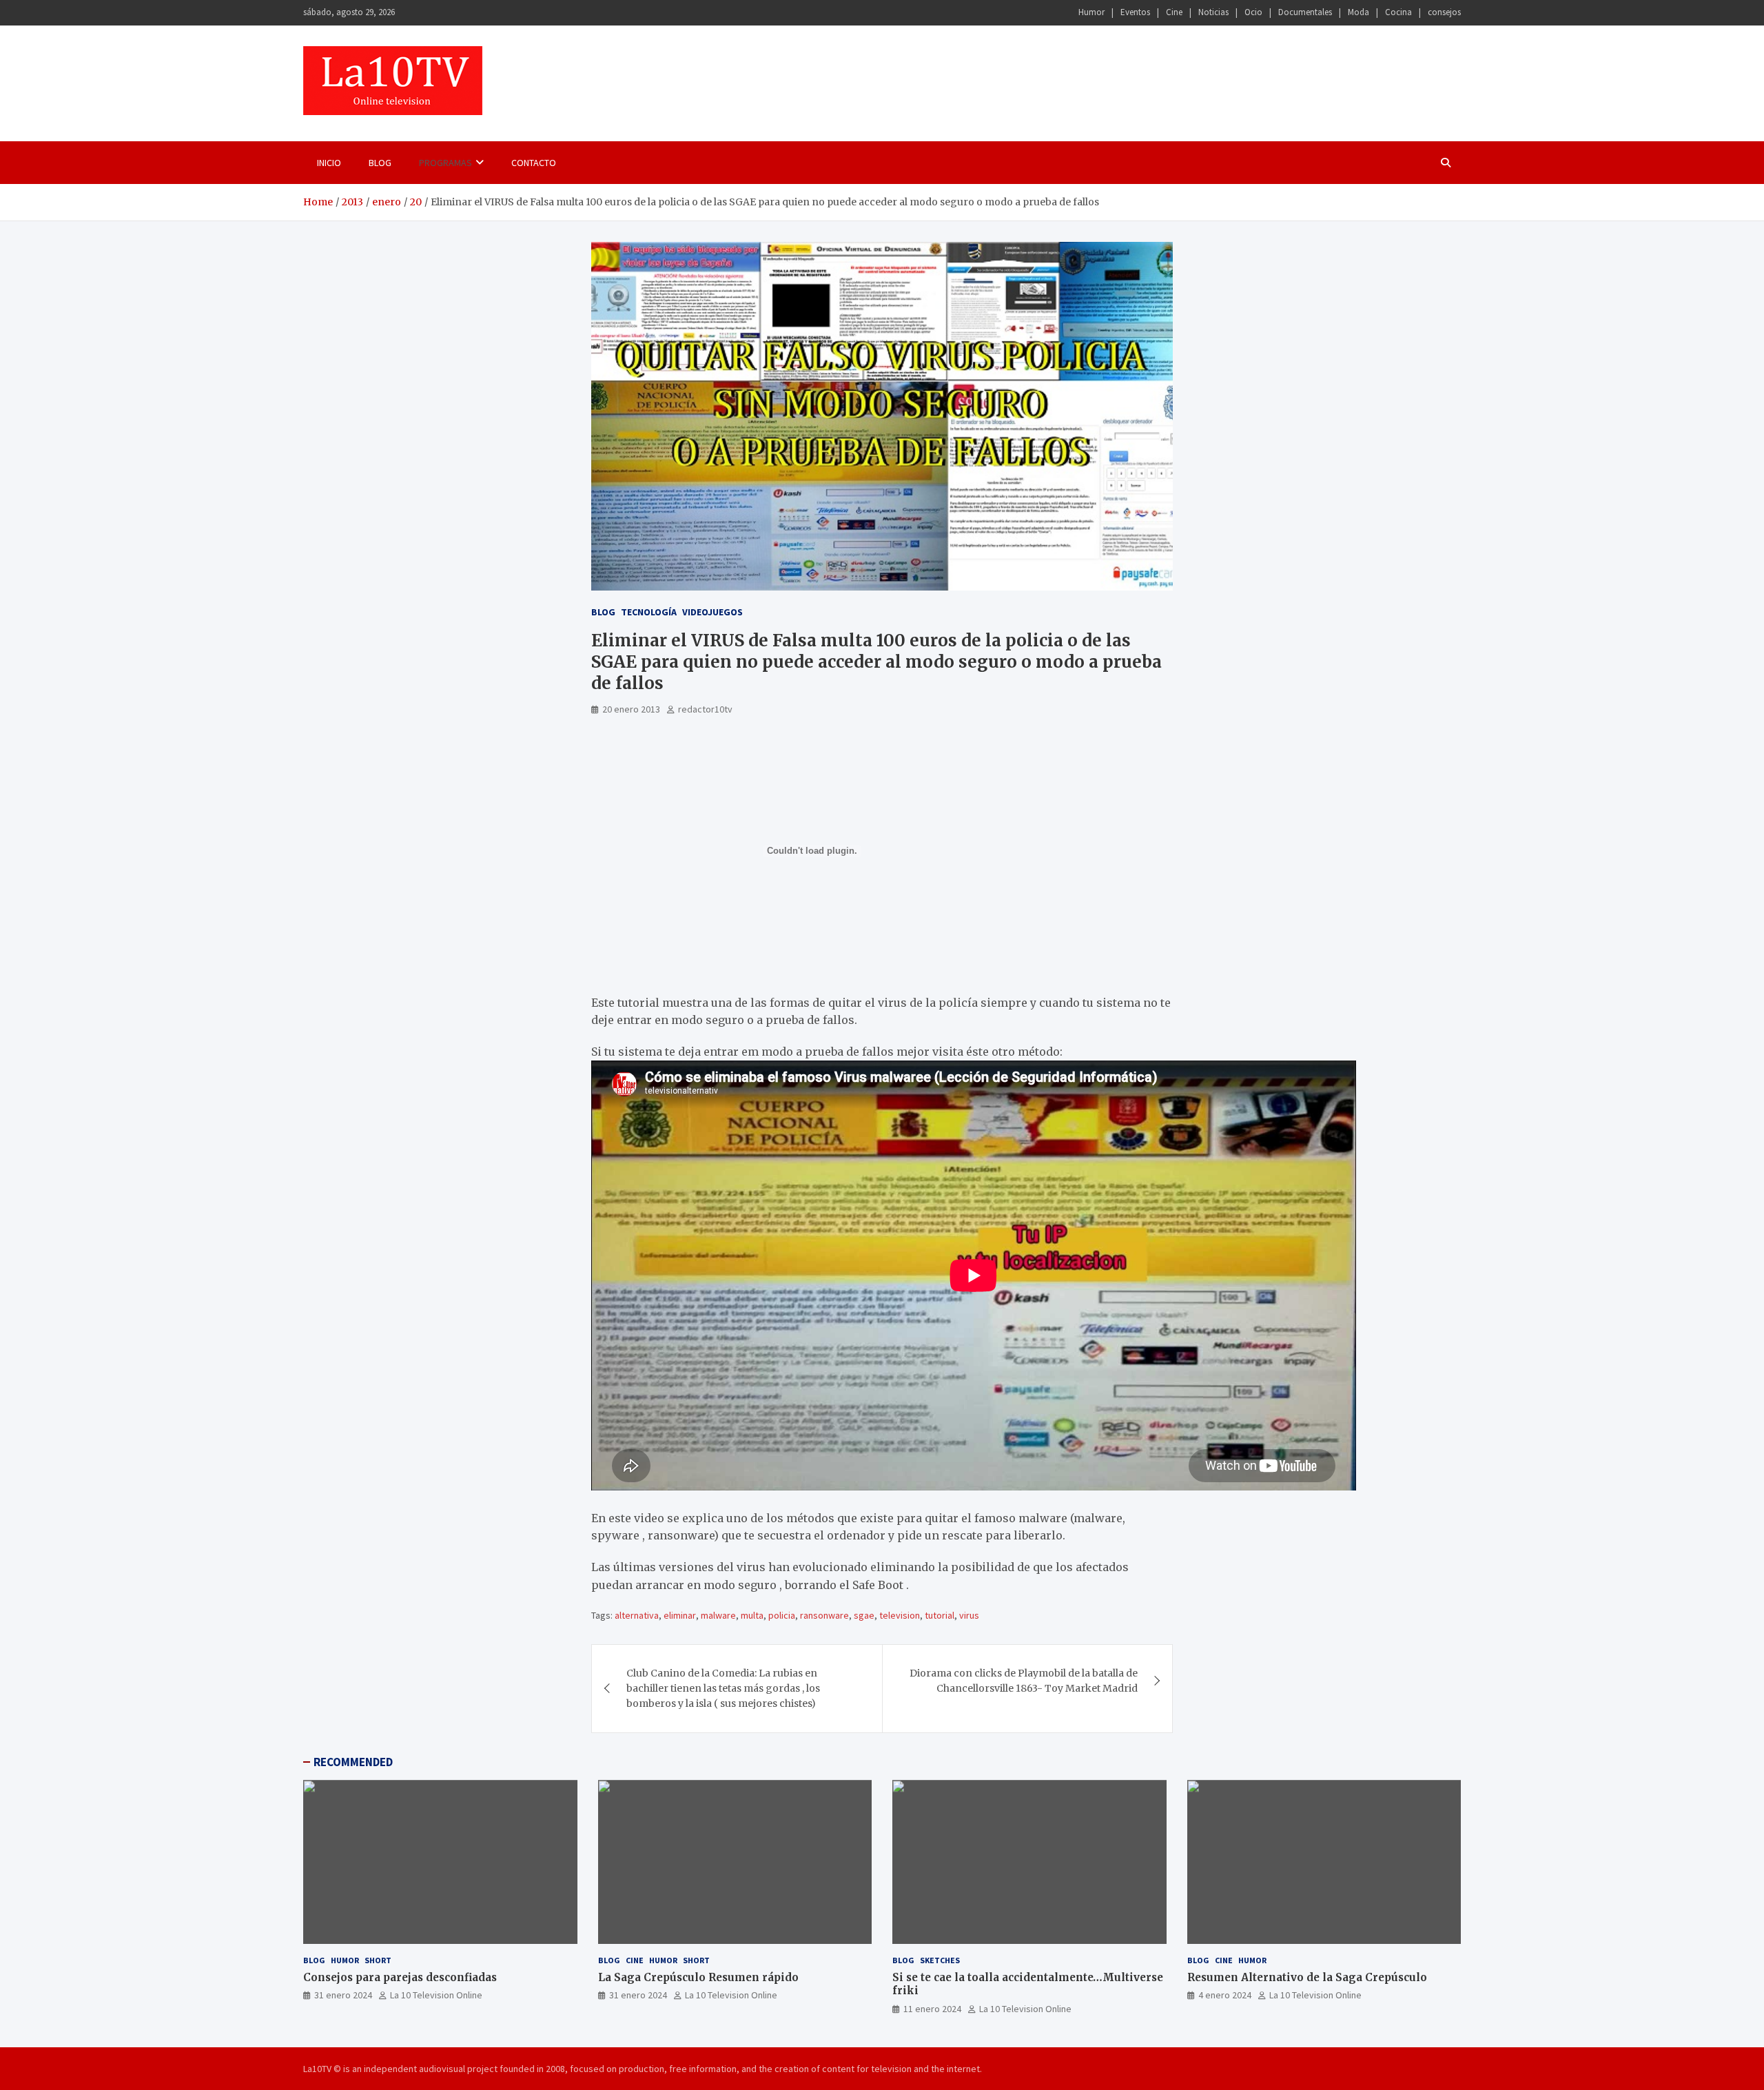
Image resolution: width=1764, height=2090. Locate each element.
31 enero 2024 (343, 1995)
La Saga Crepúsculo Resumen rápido (698, 1977)
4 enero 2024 (1225, 1995)
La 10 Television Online (436, 1995)
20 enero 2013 (631, 709)
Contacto (534, 163)
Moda (1358, 12)
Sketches (940, 1960)
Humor (1091, 12)
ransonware (824, 1615)
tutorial (940, 1615)
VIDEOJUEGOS (712, 612)
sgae (864, 1615)
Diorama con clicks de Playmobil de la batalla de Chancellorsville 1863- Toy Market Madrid (1024, 1681)
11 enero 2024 (932, 2009)
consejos (1444, 12)
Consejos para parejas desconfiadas (400, 1977)
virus (969, 1615)
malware (718, 1615)
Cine (1174, 12)
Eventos (1135, 12)
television (900, 1615)
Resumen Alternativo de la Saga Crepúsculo (1307, 1977)
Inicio (329, 163)
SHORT (378, 1960)
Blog (380, 163)
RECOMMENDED (353, 1762)
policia (782, 1615)
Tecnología (649, 612)
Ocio (1253, 12)
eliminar (680, 1615)
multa (752, 1615)
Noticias (1213, 12)
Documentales (1305, 12)
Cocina (1398, 12)
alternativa (637, 1615)
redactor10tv (705, 709)
